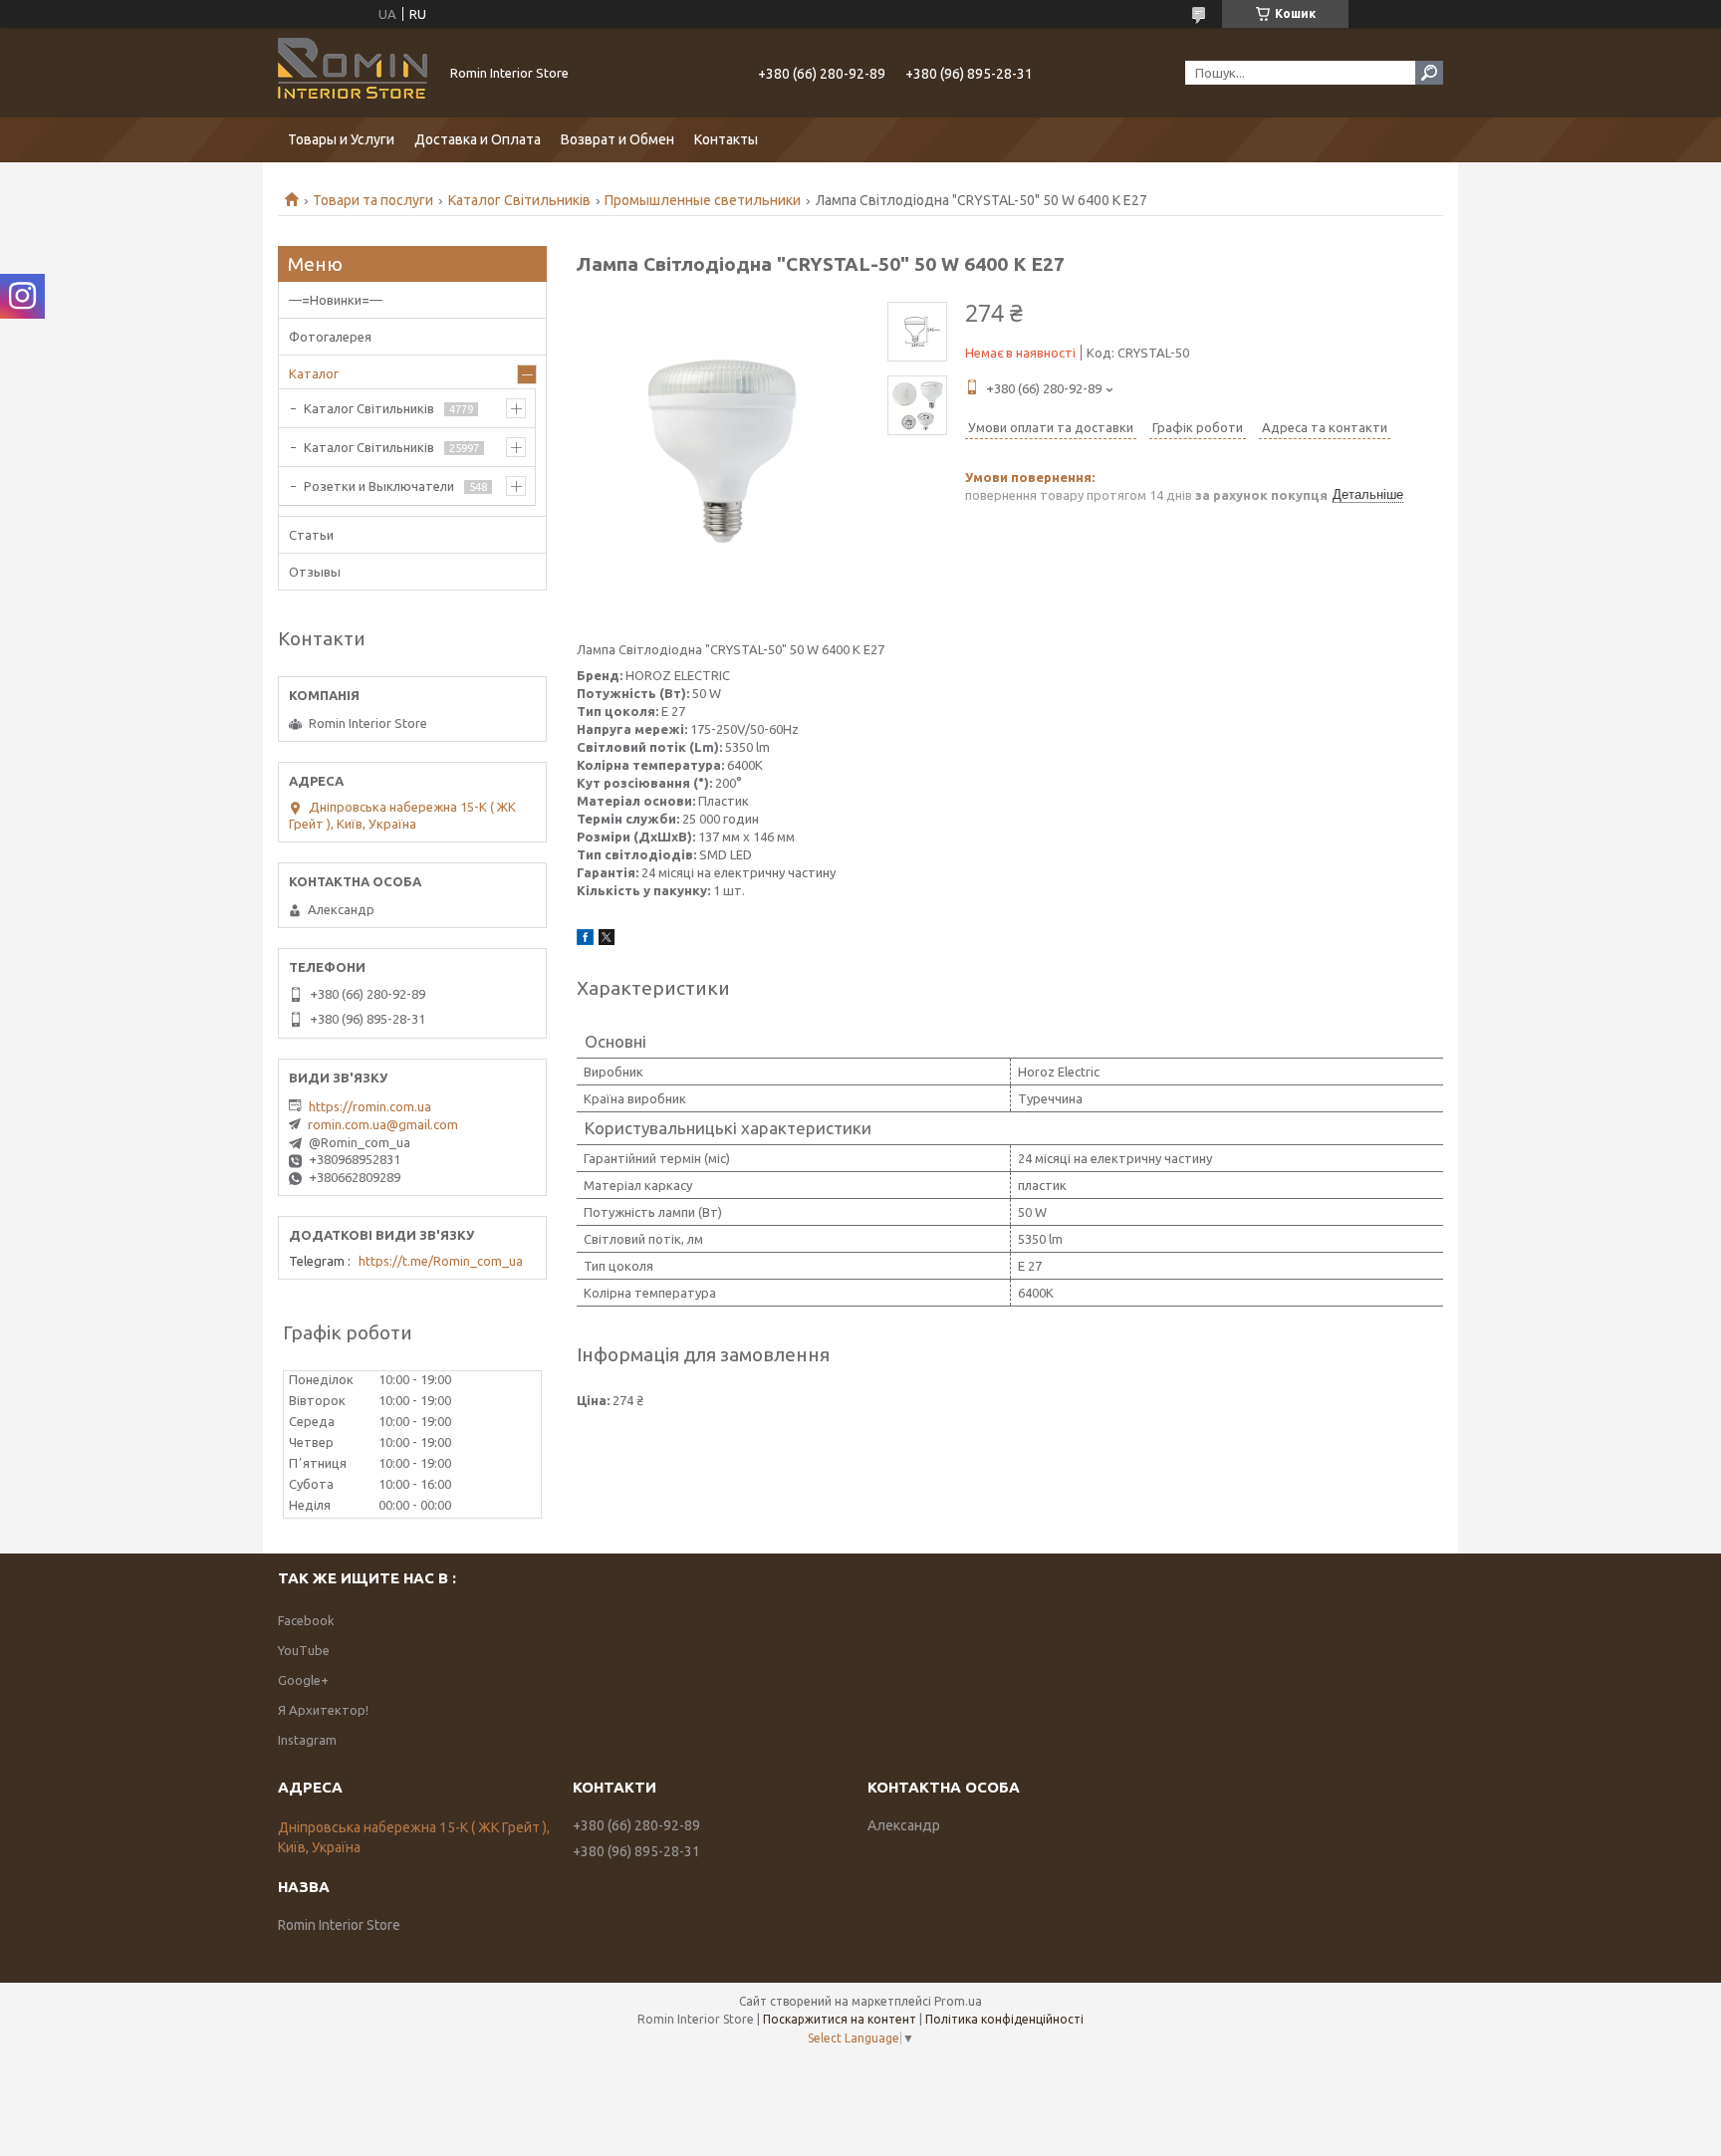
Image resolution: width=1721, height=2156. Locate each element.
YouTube (304, 1650)
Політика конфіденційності (1004, 2019)
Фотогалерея (330, 337)
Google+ (303, 1680)
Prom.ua (958, 2001)
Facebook (306, 1620)
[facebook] (585, 940)
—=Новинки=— (336, 300)
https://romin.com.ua (370, 1106)
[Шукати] (1429, 73)
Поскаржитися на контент (840, 2019)
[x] (607, 940)
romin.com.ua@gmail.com (383, 1124)
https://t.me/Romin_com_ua (441, 1261)
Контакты (726, 139)
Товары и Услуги (341, 139)
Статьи (311, 535)
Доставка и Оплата (478, 139)
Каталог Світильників (519, 200)
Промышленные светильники (703, 200)
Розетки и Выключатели (379, 486)
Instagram (307, 1740)
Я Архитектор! (323, 1710)
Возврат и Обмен (617, 139)
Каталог (314, 373)
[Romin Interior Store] (353, 73)
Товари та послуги (373, 200)
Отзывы (315, 572)
